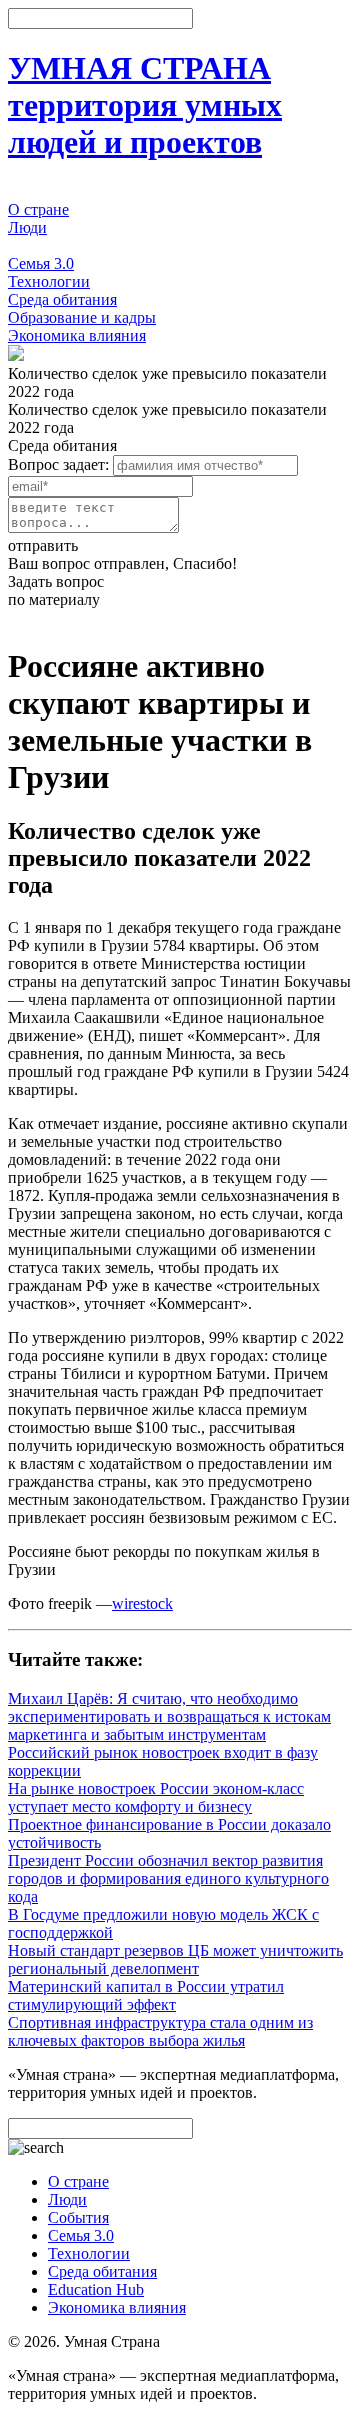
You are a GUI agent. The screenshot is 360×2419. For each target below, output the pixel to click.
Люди (27, 227)
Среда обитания (62, 299)
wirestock (142, 1603)
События (38, 245)
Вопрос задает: (58, 464)
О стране (38, 209)
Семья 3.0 (41, 263)
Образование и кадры (82, 317)
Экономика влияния (77, 335)
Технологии (49, 281)
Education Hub (96, 2289)
